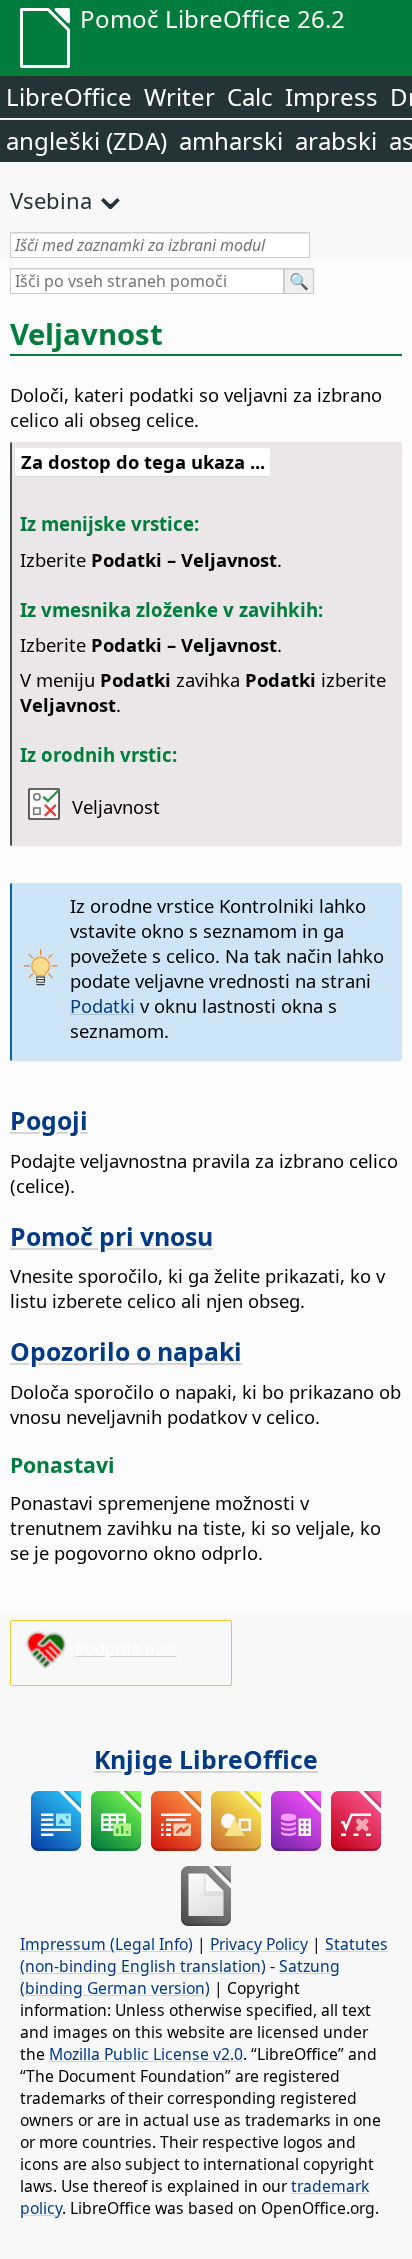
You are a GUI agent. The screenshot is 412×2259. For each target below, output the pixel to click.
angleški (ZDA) (86, 140)
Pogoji (49, 1120)
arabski (336, 140)
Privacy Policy (259, 1944)
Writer (179, 96)
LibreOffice (69, 96)
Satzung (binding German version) (180, 1977)
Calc (250, 96)
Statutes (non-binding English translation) (204, 1955)
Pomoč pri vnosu (111, 1236)
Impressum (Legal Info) (106, 1944)
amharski (231, 140)
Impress (331, 96)
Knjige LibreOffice (206, 1759)
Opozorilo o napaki (126, 1351)
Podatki (102, 1005)
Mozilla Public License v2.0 (146, 2054)
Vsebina (51, 200)
